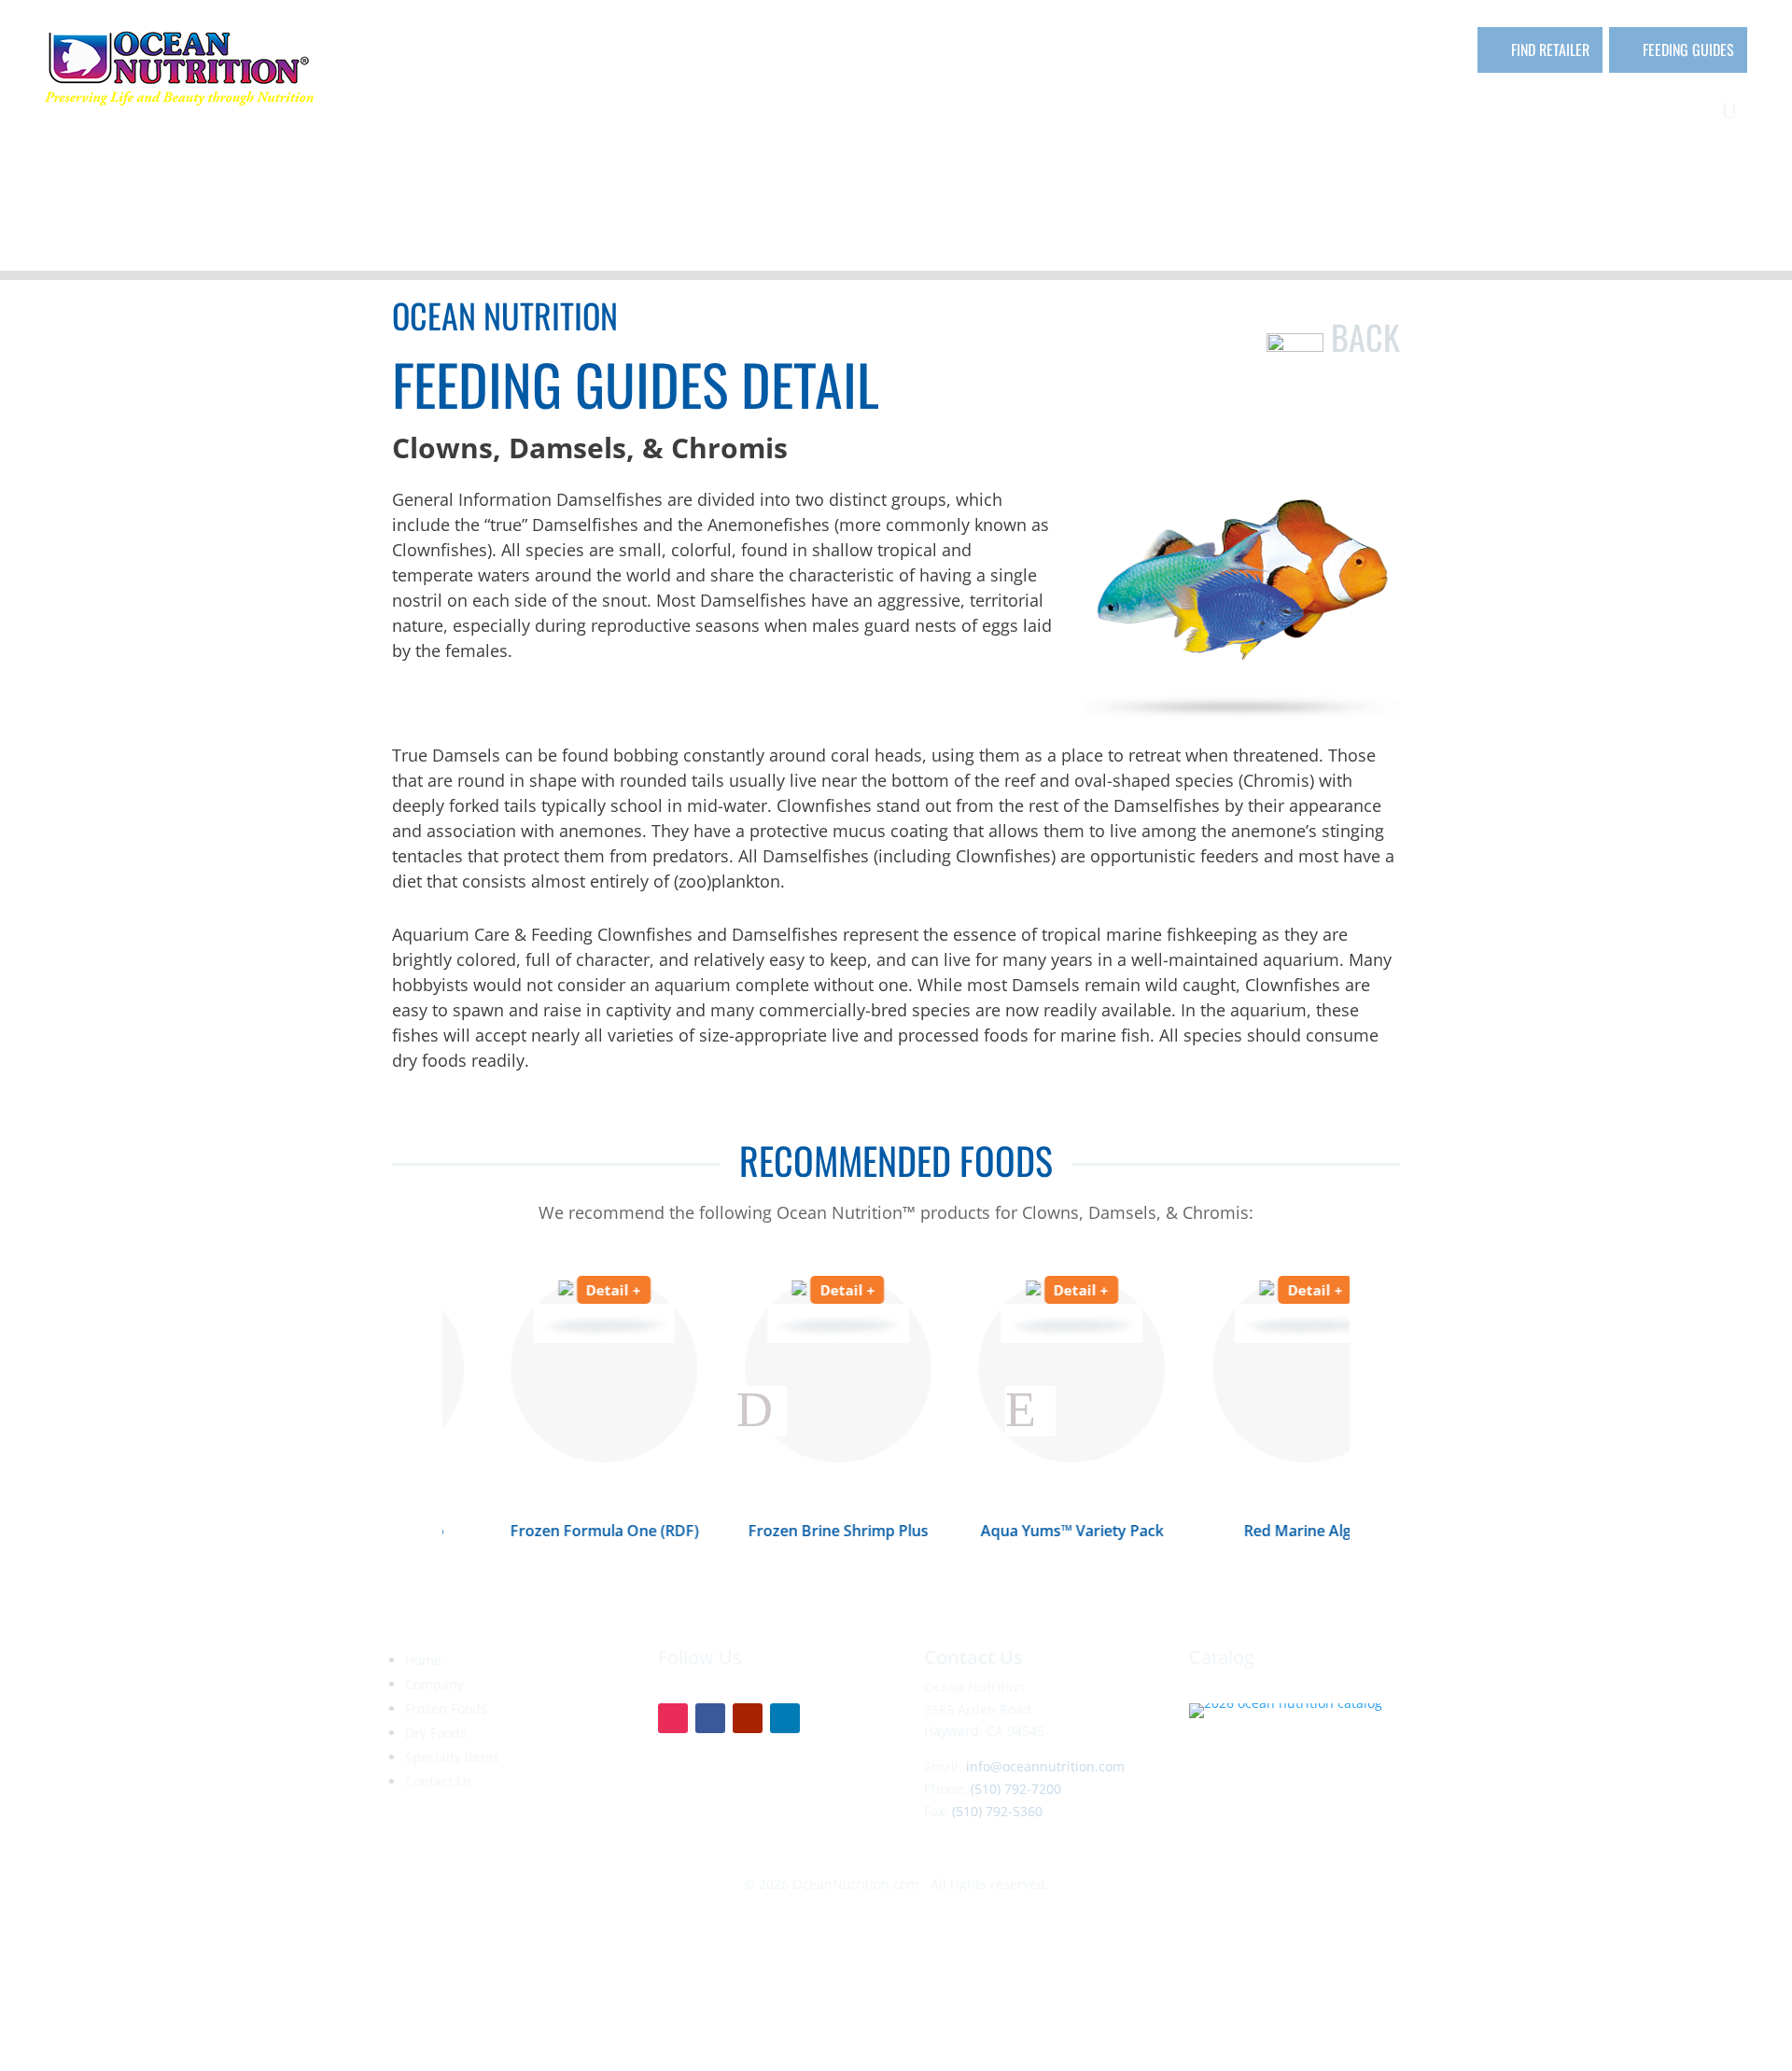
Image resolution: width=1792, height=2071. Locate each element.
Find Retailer (1550, 49)
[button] (762, 1411)
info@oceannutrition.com (1045, 1766)
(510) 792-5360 (997, 1811)
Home (423, 1660)
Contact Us (439, 1781)
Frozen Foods (1283, 115)
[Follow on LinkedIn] (785, 1718)
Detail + (555, 1290)
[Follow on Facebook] (710, 1718)
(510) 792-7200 (1016, 1789)
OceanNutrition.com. (858, 1884)
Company (1176, 115)
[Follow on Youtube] (748, 1718)
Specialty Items (1551, 115)
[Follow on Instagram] (673, 1718)
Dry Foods (1414, 115)
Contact (1680, 115)
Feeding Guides (1688, 49)
